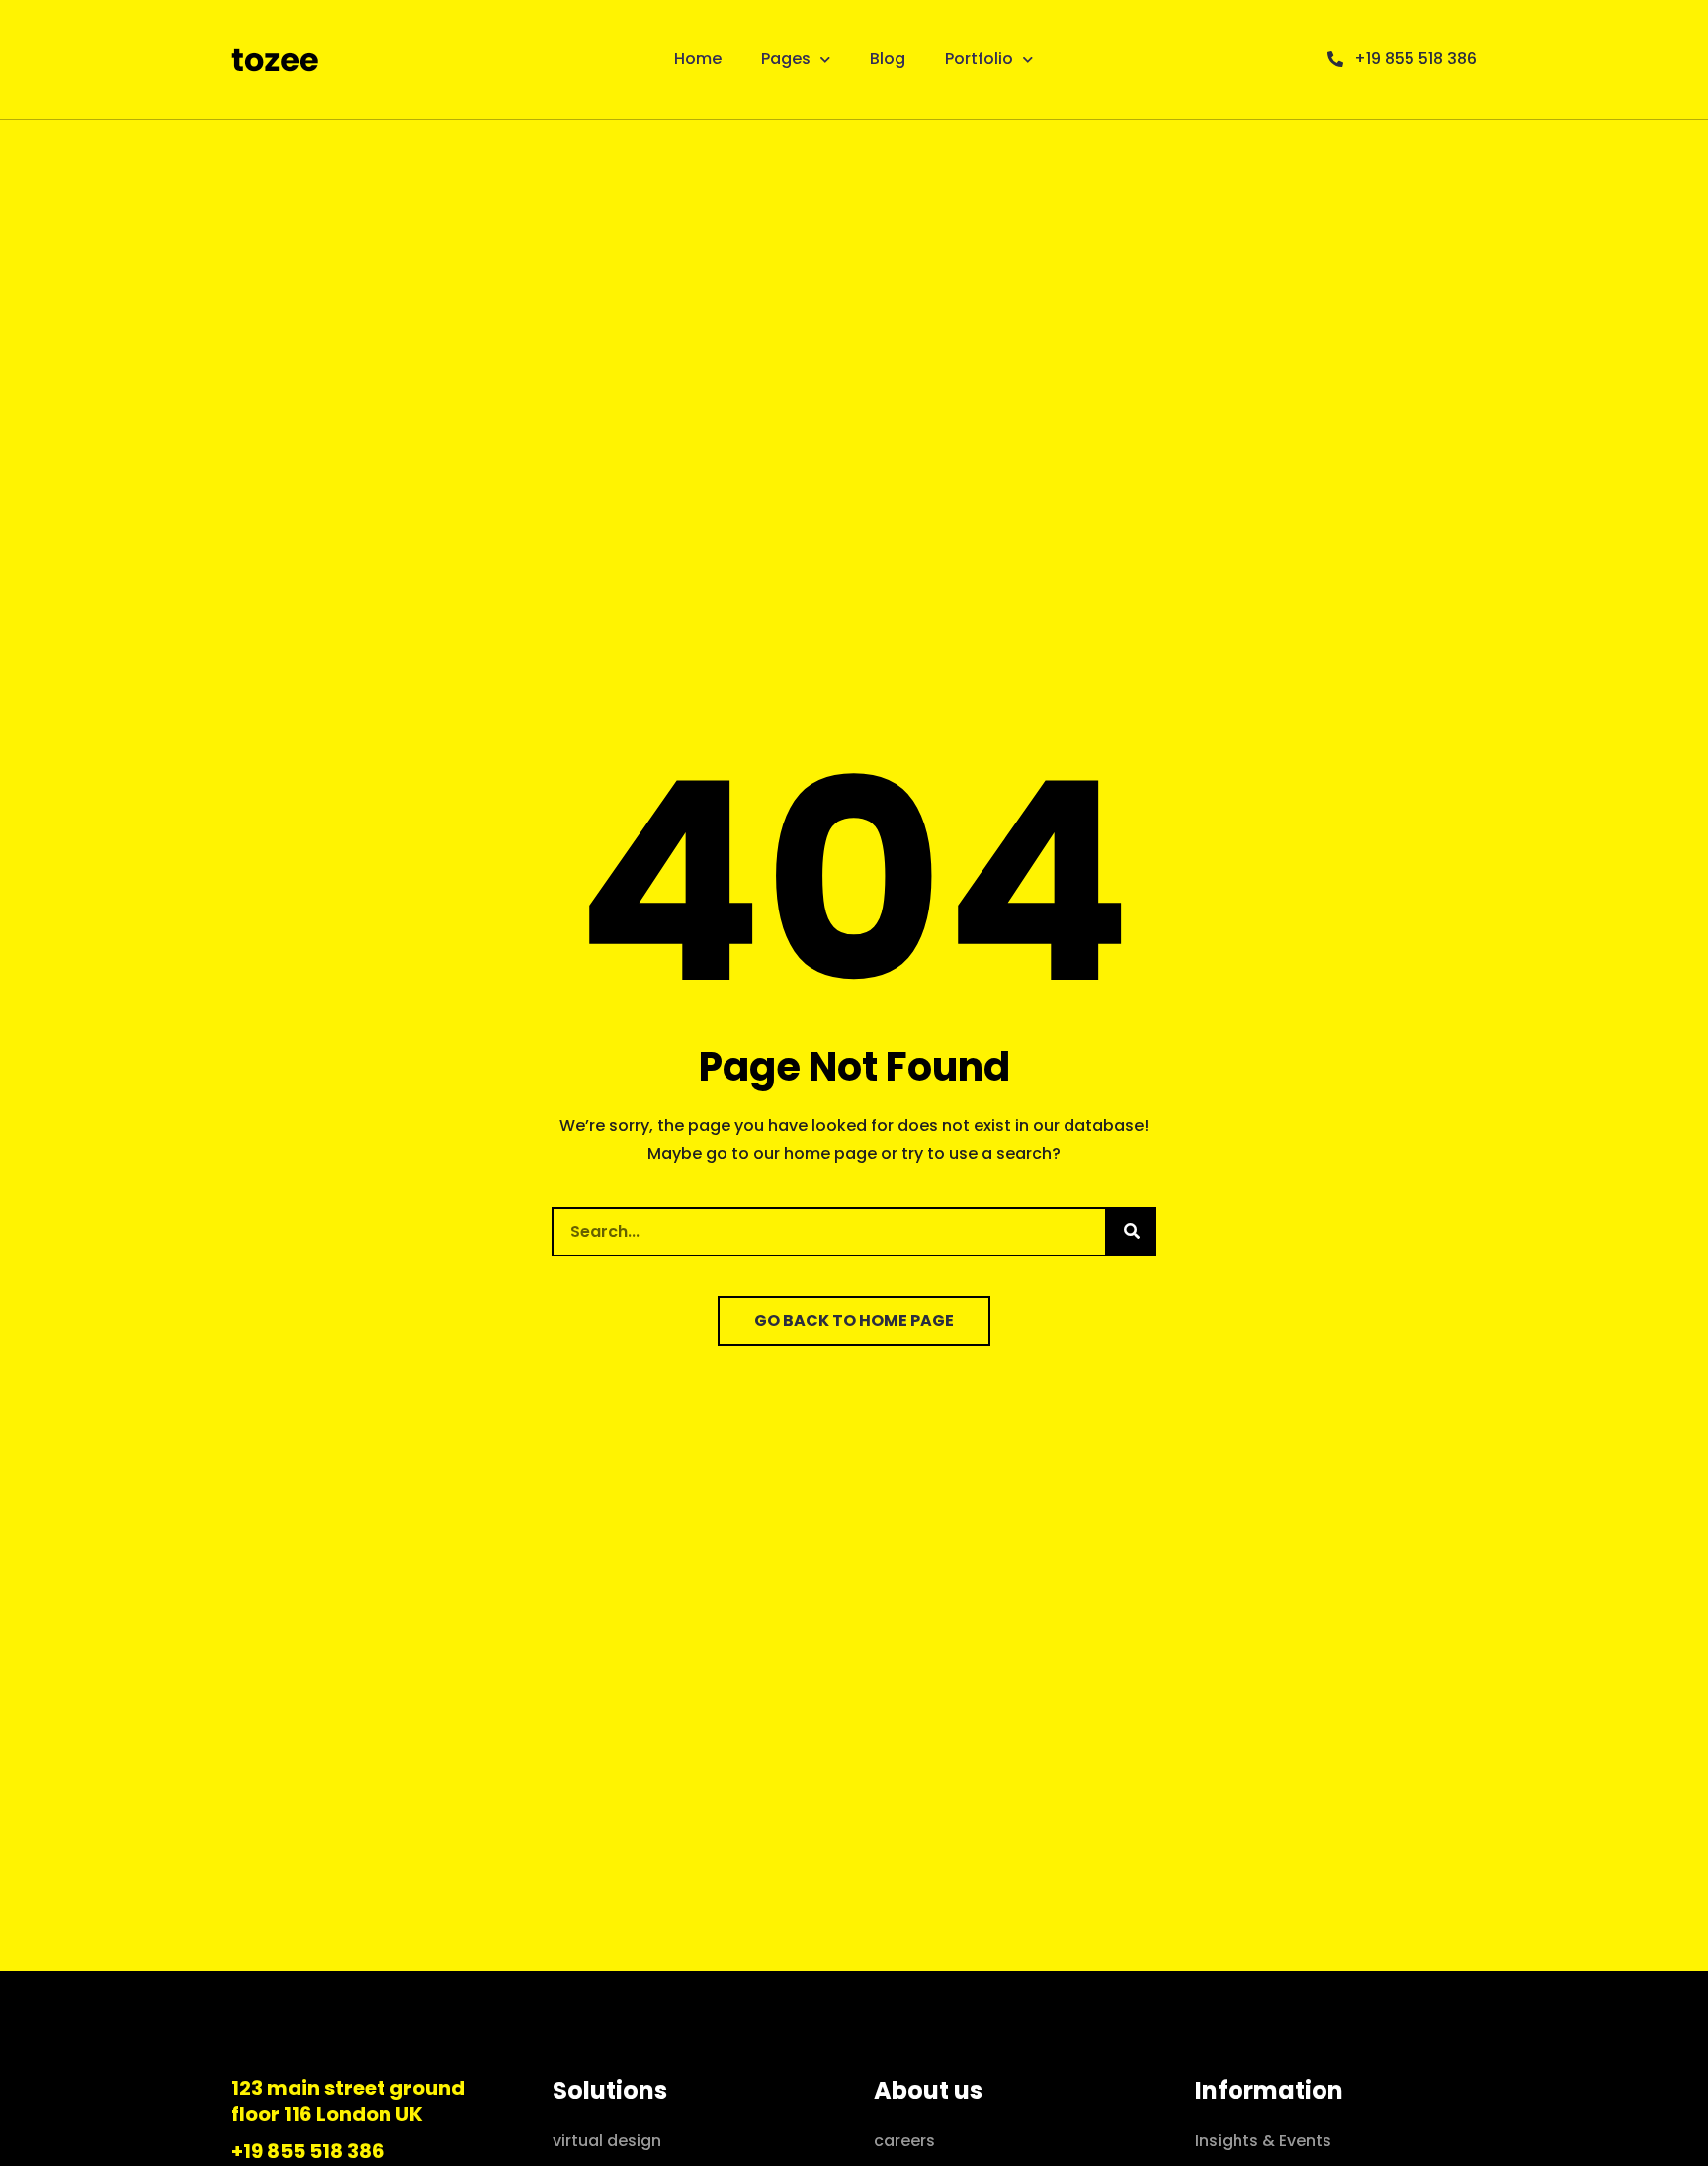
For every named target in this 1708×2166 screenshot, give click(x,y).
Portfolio (979, 59)
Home (698, 59)
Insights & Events (1263, 2141)
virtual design (607, 2141)
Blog (888, 59)
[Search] (1132, 1232)
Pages (786, 59)
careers (904, 2141)
